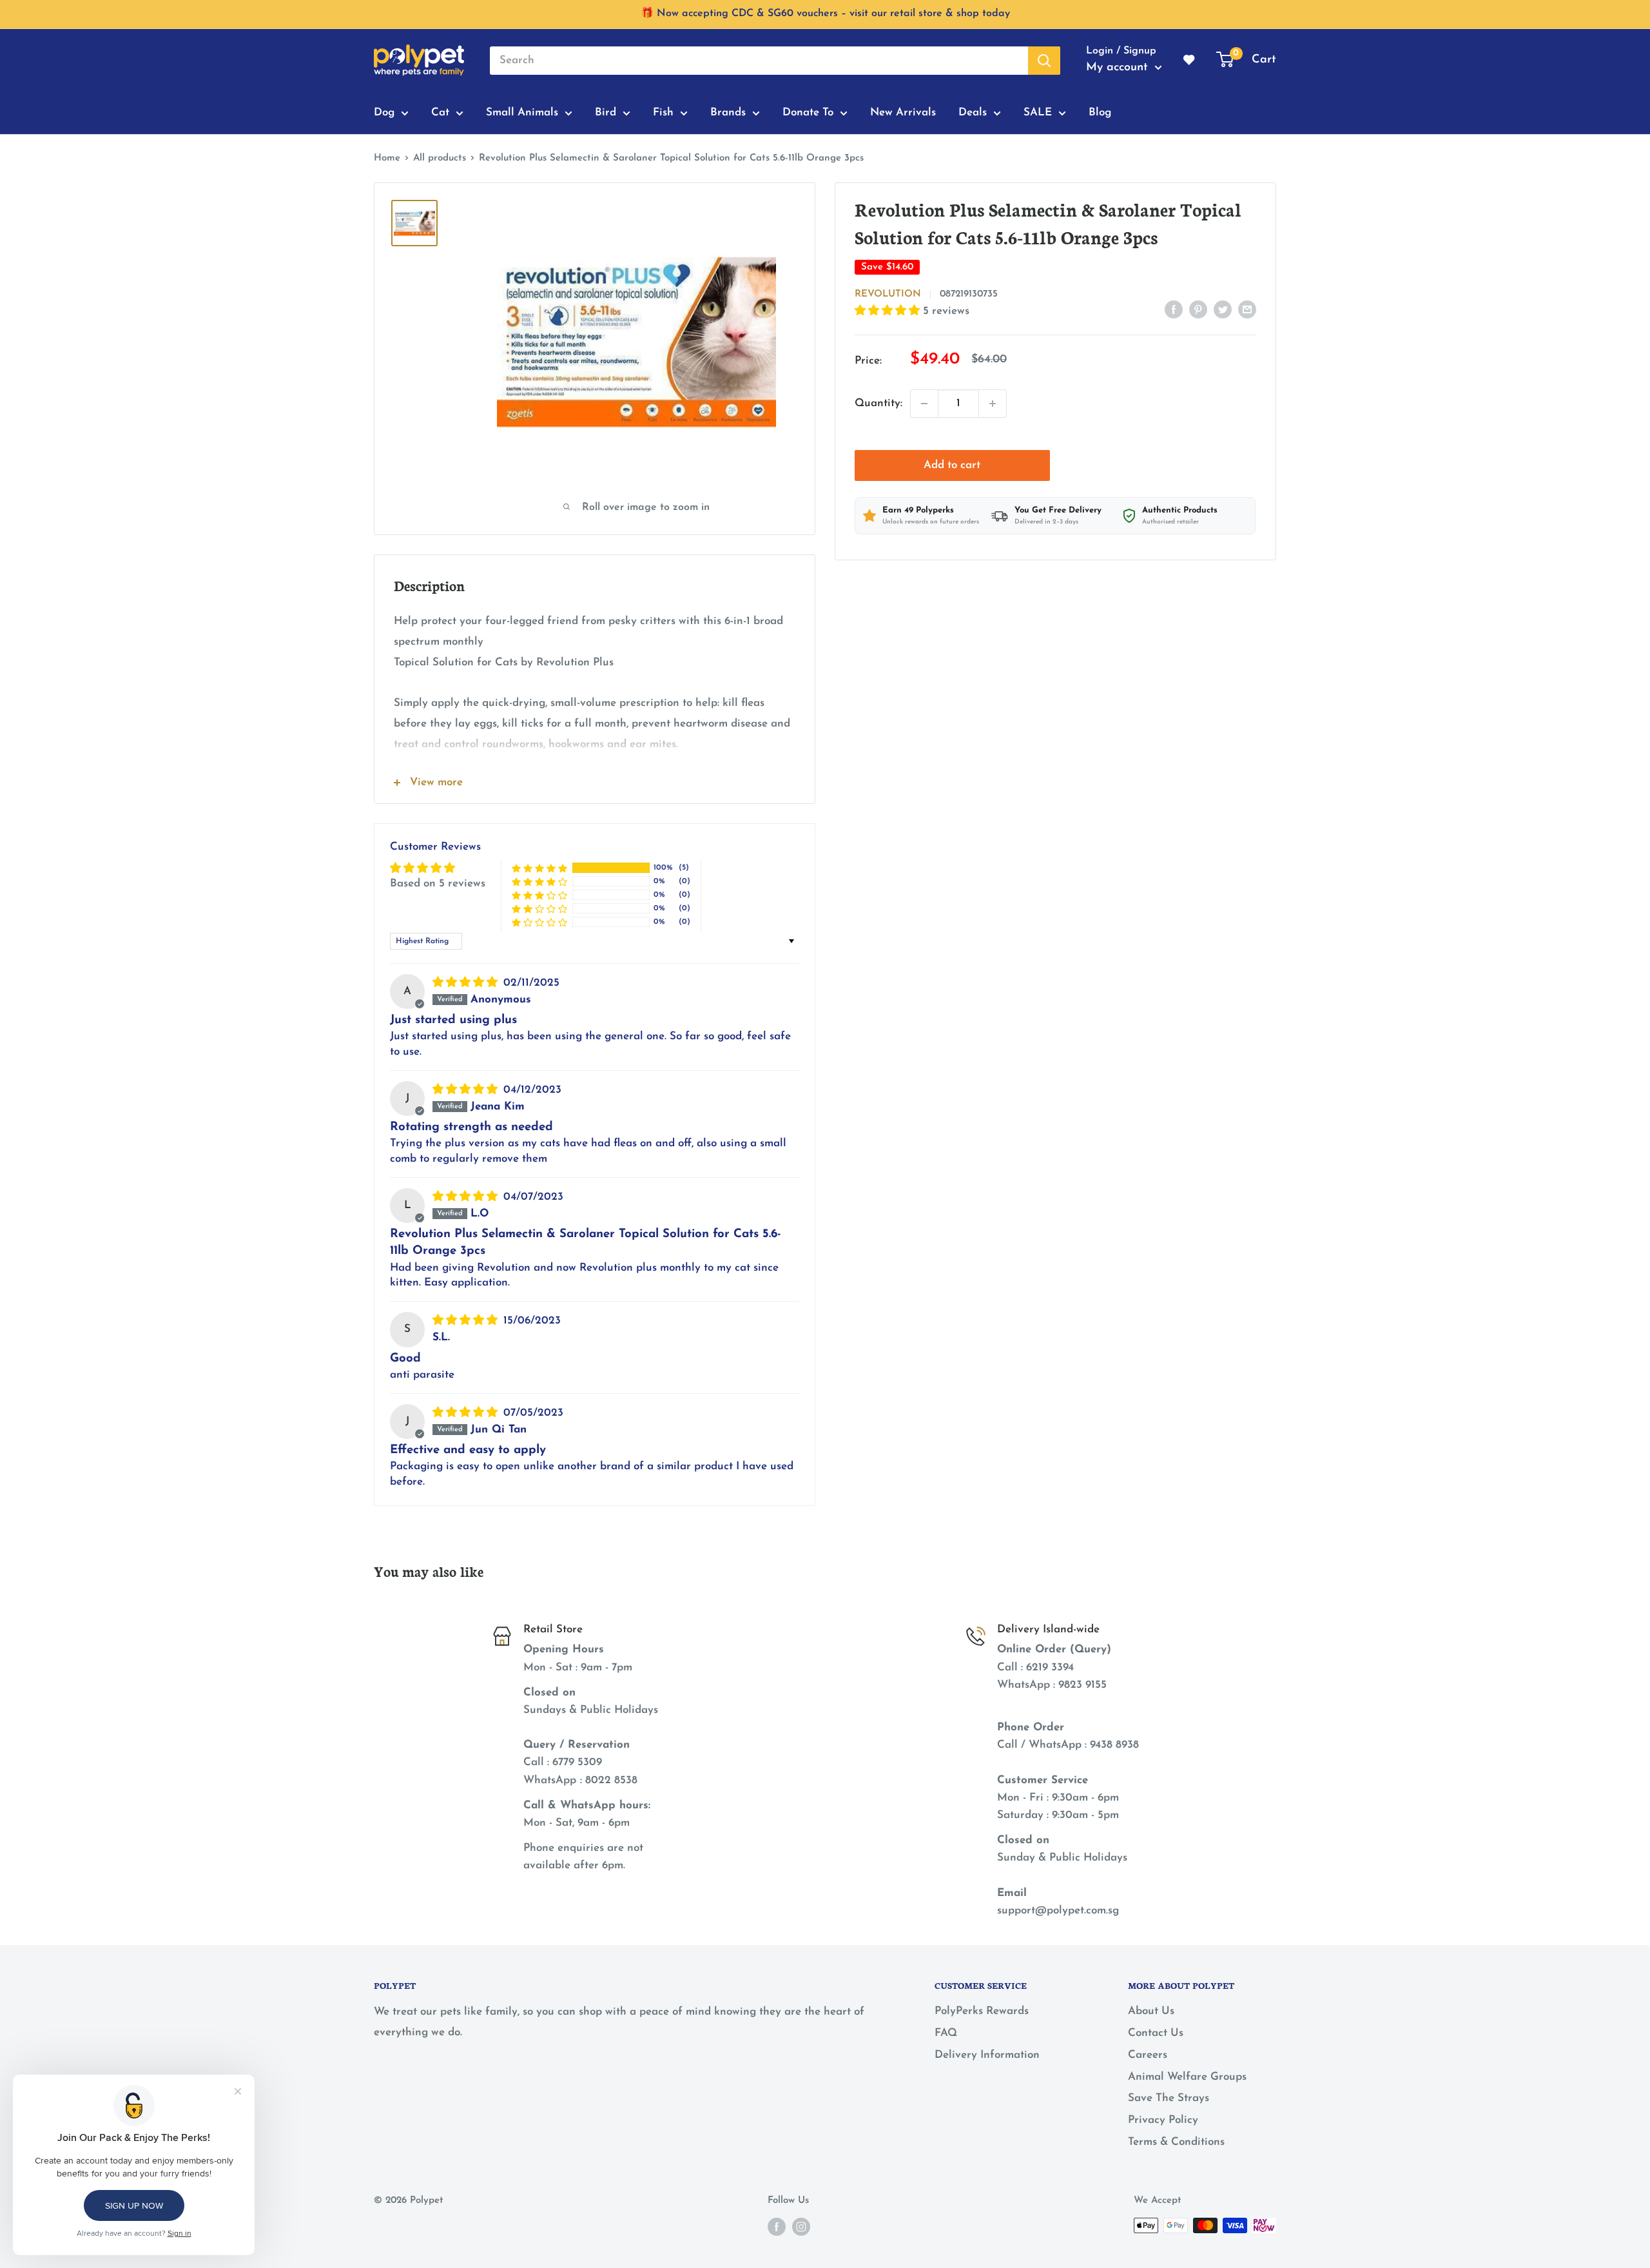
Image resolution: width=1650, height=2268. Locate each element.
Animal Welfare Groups (1187, 2077)
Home (387, 158)
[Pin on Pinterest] (1198, 309)
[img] (467, 983)
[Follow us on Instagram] (801, 2227)
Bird (606, 112)
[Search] (1044, 61)
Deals (973, 112)
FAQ (946, 2033)
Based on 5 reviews (438, 884)
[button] (889, 311)
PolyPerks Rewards (982, 2011)
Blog (1100, 112)
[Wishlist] (1190, 61)
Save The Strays (1169, 2098)
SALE (1038, 112)
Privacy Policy (1163, 2120)
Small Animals (522, 112)
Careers (1148, 2055)
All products (440, 158)
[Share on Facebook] (1174, 309)
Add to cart (952, 465)
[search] (759, 61)
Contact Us (1156, 2033)
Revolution (888, 294)
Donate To (808, 112)
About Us (1151, 2011)
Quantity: (878, 403)
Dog (384, 112)
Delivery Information (987, 2055)
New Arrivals (903, 112)
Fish (663, 112)
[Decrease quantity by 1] (924, 404)
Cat (440, 112)
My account (1119, 68)
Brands (728, 112)
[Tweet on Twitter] (1223, 309)
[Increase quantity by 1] (993, 404)
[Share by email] (1247, 309)
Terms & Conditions (1176, 2142)
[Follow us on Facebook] (777, 2227)
